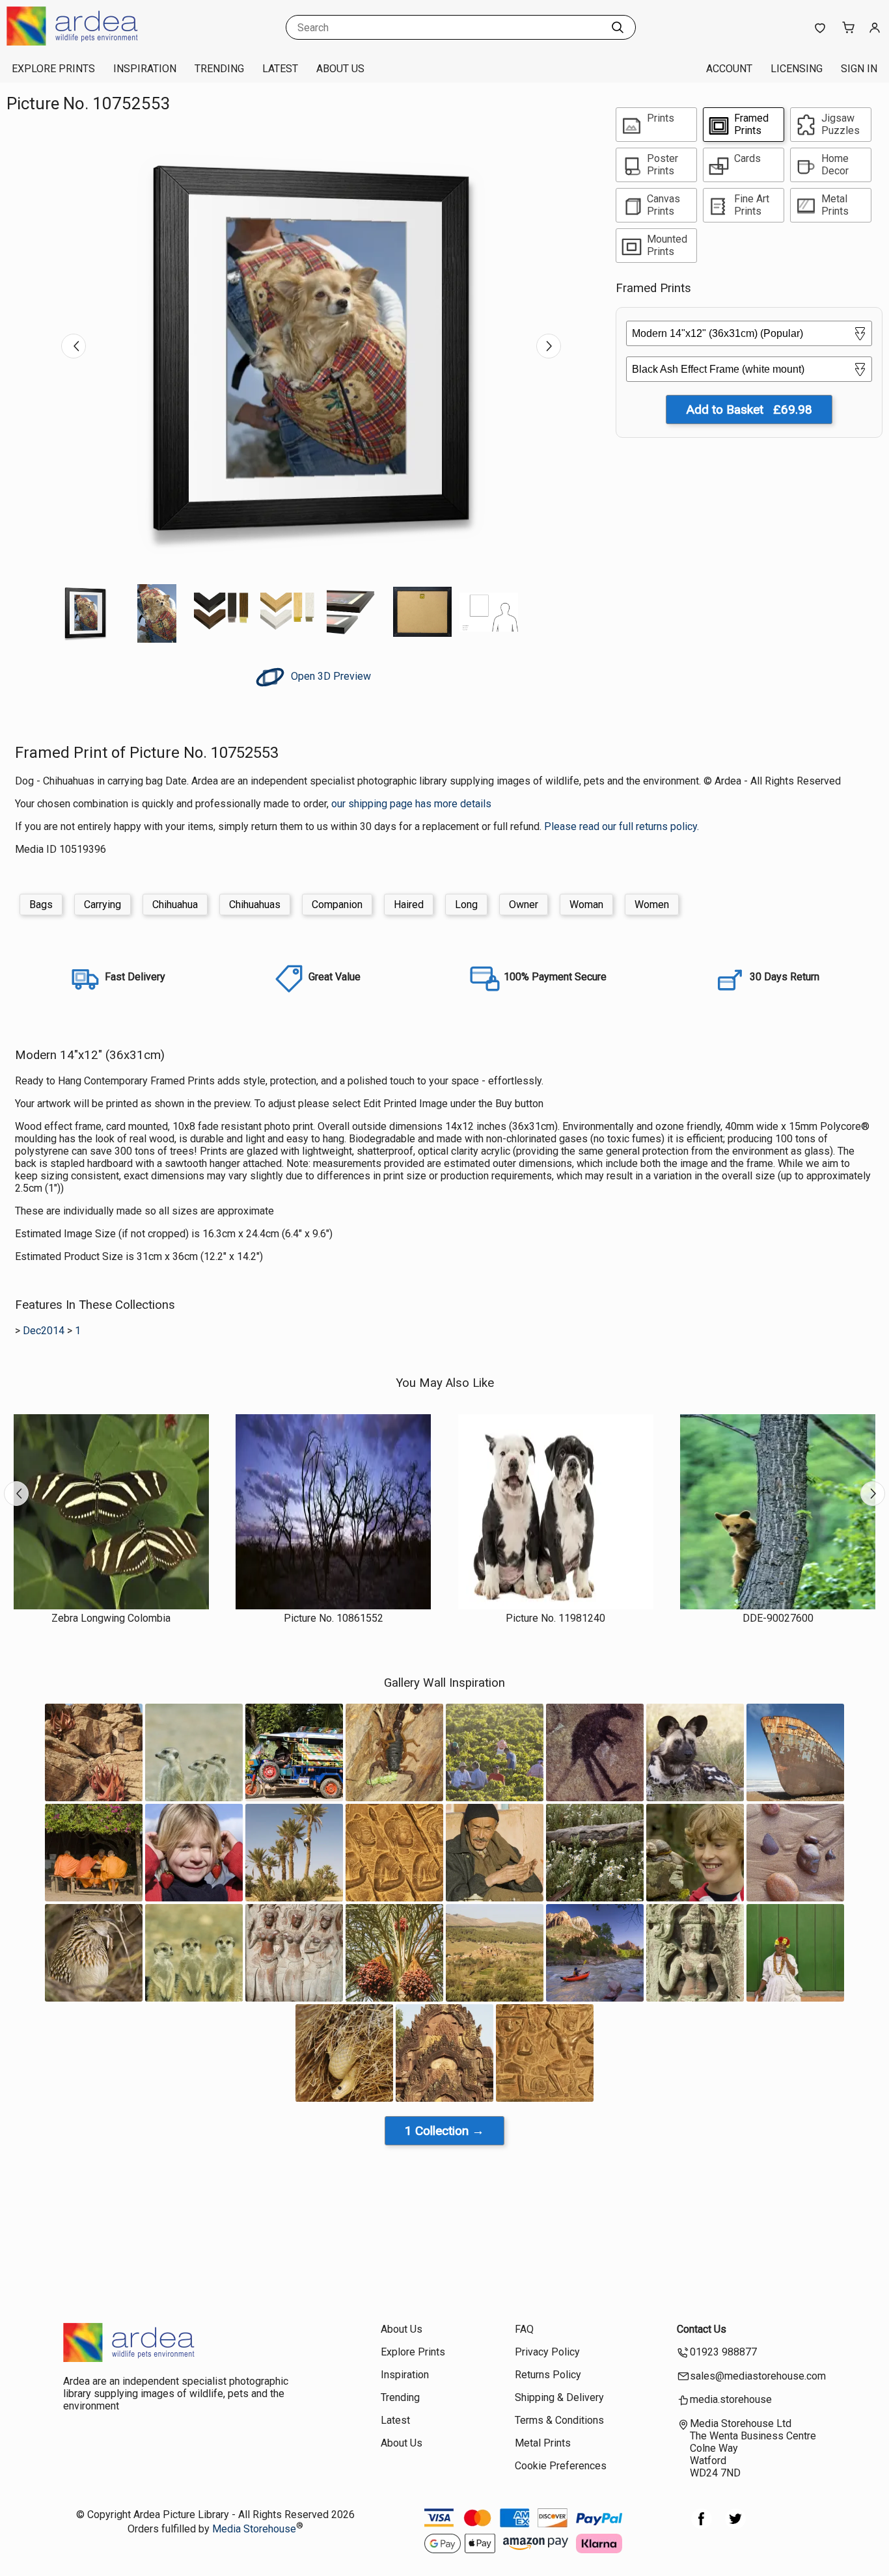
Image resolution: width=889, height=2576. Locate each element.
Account (729, 69)
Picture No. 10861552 (334, 1618)
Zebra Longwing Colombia (111, 1618)
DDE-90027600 (778, 1618)
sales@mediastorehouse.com (758, 2376)
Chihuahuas (255, 905)
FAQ (524, 2329)
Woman (586, 905)
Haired (409, 905)
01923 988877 (723, 2352)
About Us (340, 69)
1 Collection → (444, 2131)
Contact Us (702, 2329)
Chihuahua (175, 905)
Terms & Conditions (559, 2420)
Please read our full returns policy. (622, 826)
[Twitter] (735, 2526)
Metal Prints (543, 2443)
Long (466, 905)
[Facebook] (702, 2526)
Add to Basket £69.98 (749, 409)
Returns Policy (548, 2375)
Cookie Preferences (561, 2466)
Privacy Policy (547, 2352)
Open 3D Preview (330, 676)
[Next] (549, 346)
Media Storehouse (254, 2529)
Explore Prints (53, 69)
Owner (524, 905)
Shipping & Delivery (559, 2397)
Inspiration (145, 69)
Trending (219, 69)
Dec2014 (44, 1331)
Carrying (103, 905)
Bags (41, 905)
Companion (337, 905)
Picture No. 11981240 (555, 1618)
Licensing (797, 69)
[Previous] (74, 346)
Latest (280, 69)
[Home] (88, 42)
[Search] (618, 27)
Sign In (859, 69)
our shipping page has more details (411, 804)
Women (652, 905)
